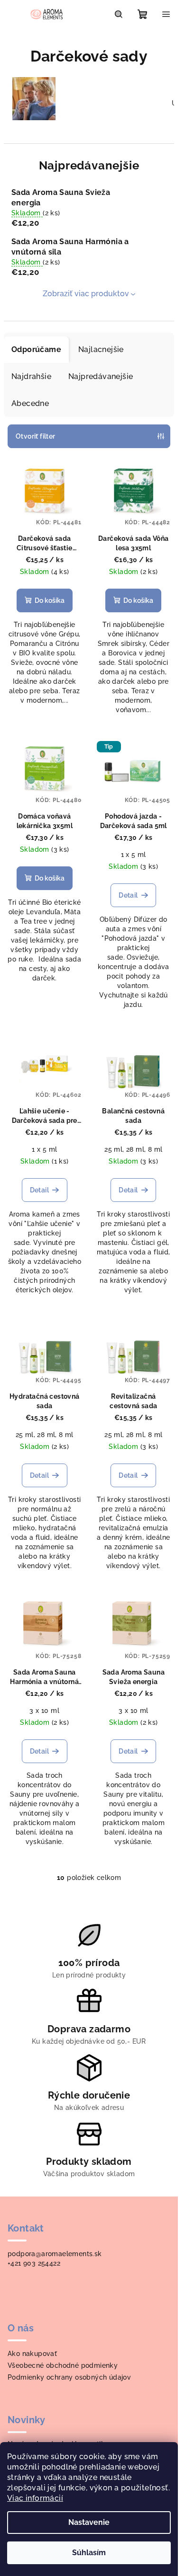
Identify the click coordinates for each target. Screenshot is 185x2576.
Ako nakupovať (32, 2354)
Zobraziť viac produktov (86, 294)
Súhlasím (89, 2553)
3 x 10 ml (44, 1711)
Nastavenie (89, 2522)
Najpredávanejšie (101, 376)
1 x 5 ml (134, 855)
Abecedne (30, 403)
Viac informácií (35, 2498)
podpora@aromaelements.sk (55, 2254)
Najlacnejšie (101, 349)
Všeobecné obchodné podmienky (63, 2365)
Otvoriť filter (36, 436)
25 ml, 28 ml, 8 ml (133, 1149)
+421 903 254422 (34, 2263)
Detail (128, 895)
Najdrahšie (31, 376)
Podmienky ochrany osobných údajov (69, 2377)
